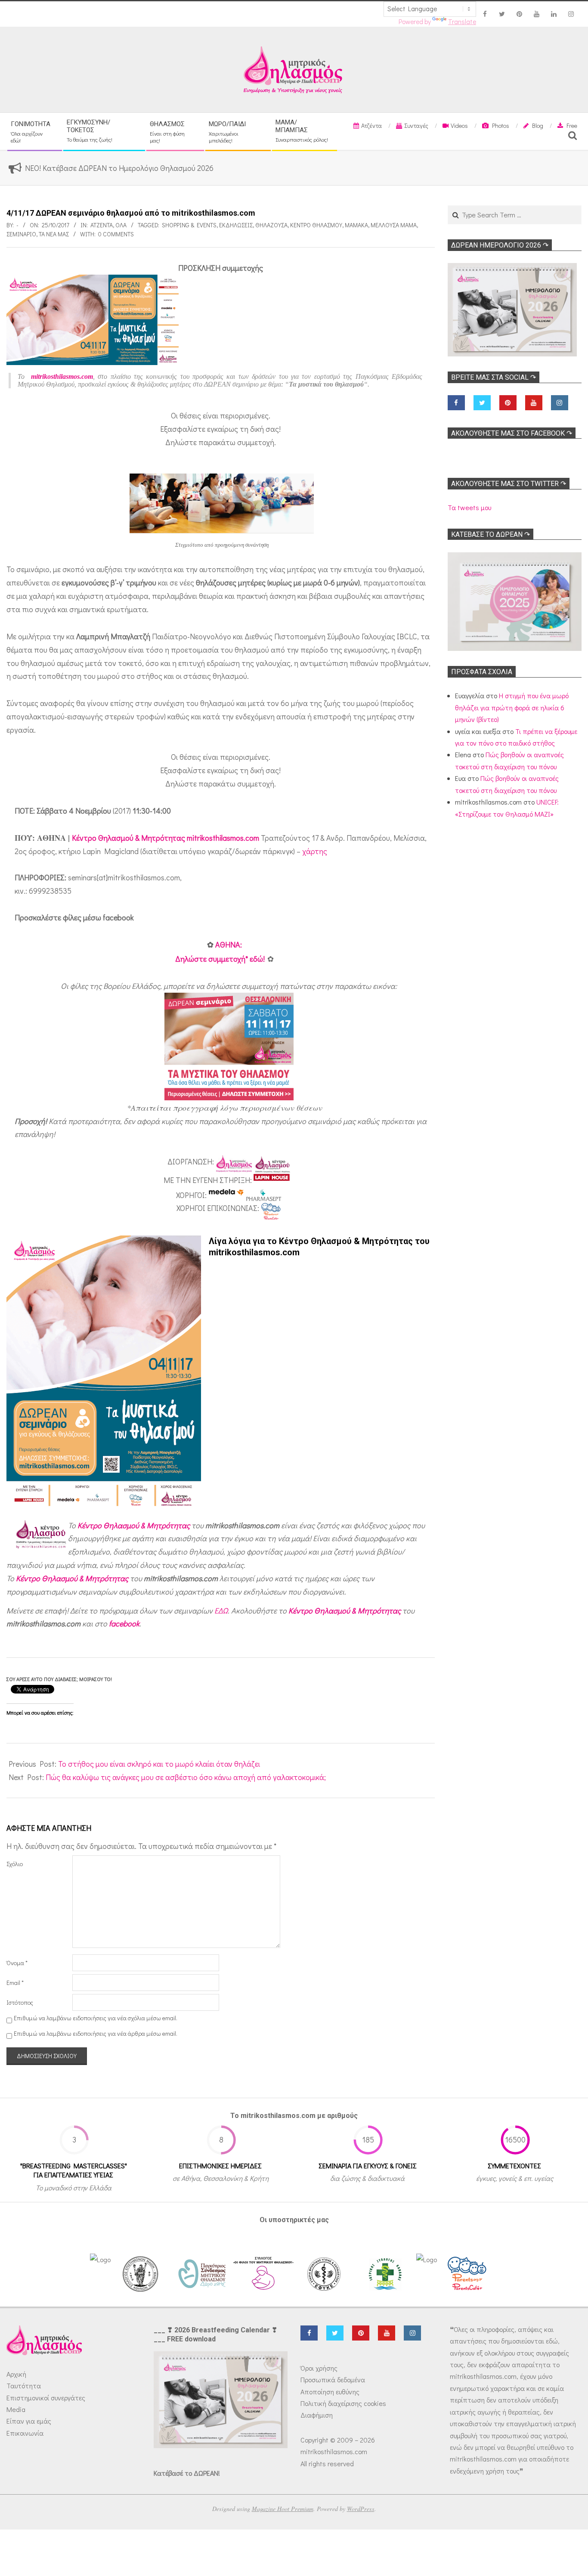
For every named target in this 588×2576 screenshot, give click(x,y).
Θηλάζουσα (271, 225)
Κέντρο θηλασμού (316, 225)
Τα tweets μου (469, 507)
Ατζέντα (102, 225)
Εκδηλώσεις (236, 225)
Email (15, 1983)
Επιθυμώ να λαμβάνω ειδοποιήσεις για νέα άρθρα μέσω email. (96, 2033)
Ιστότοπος (20, 2002)
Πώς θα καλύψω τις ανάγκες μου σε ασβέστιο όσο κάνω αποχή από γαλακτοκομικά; (186, 1777)
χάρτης (315, 851)
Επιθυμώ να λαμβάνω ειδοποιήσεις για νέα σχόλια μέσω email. (96, 2018)
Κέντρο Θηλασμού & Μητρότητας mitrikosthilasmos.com (166, 838)
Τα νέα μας (54, 234)
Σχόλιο (15, 1864)
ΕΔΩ (221, 1610)
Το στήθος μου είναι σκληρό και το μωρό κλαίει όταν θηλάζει (159, 1764)
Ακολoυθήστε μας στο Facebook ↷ (512, 433)
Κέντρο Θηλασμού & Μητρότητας (134, 1525)
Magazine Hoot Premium (283, 2509)
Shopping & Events (189, 225)
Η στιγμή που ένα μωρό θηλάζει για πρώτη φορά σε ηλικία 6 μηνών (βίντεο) (512, 707)
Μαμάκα (356, 225)
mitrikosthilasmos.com (62, 376)
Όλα (121, 225)
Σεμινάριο (21, 234)
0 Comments (116, 234)
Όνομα (17, 1963)
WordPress (361, 2509)
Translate (462, 22)
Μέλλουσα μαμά (394, 225)
